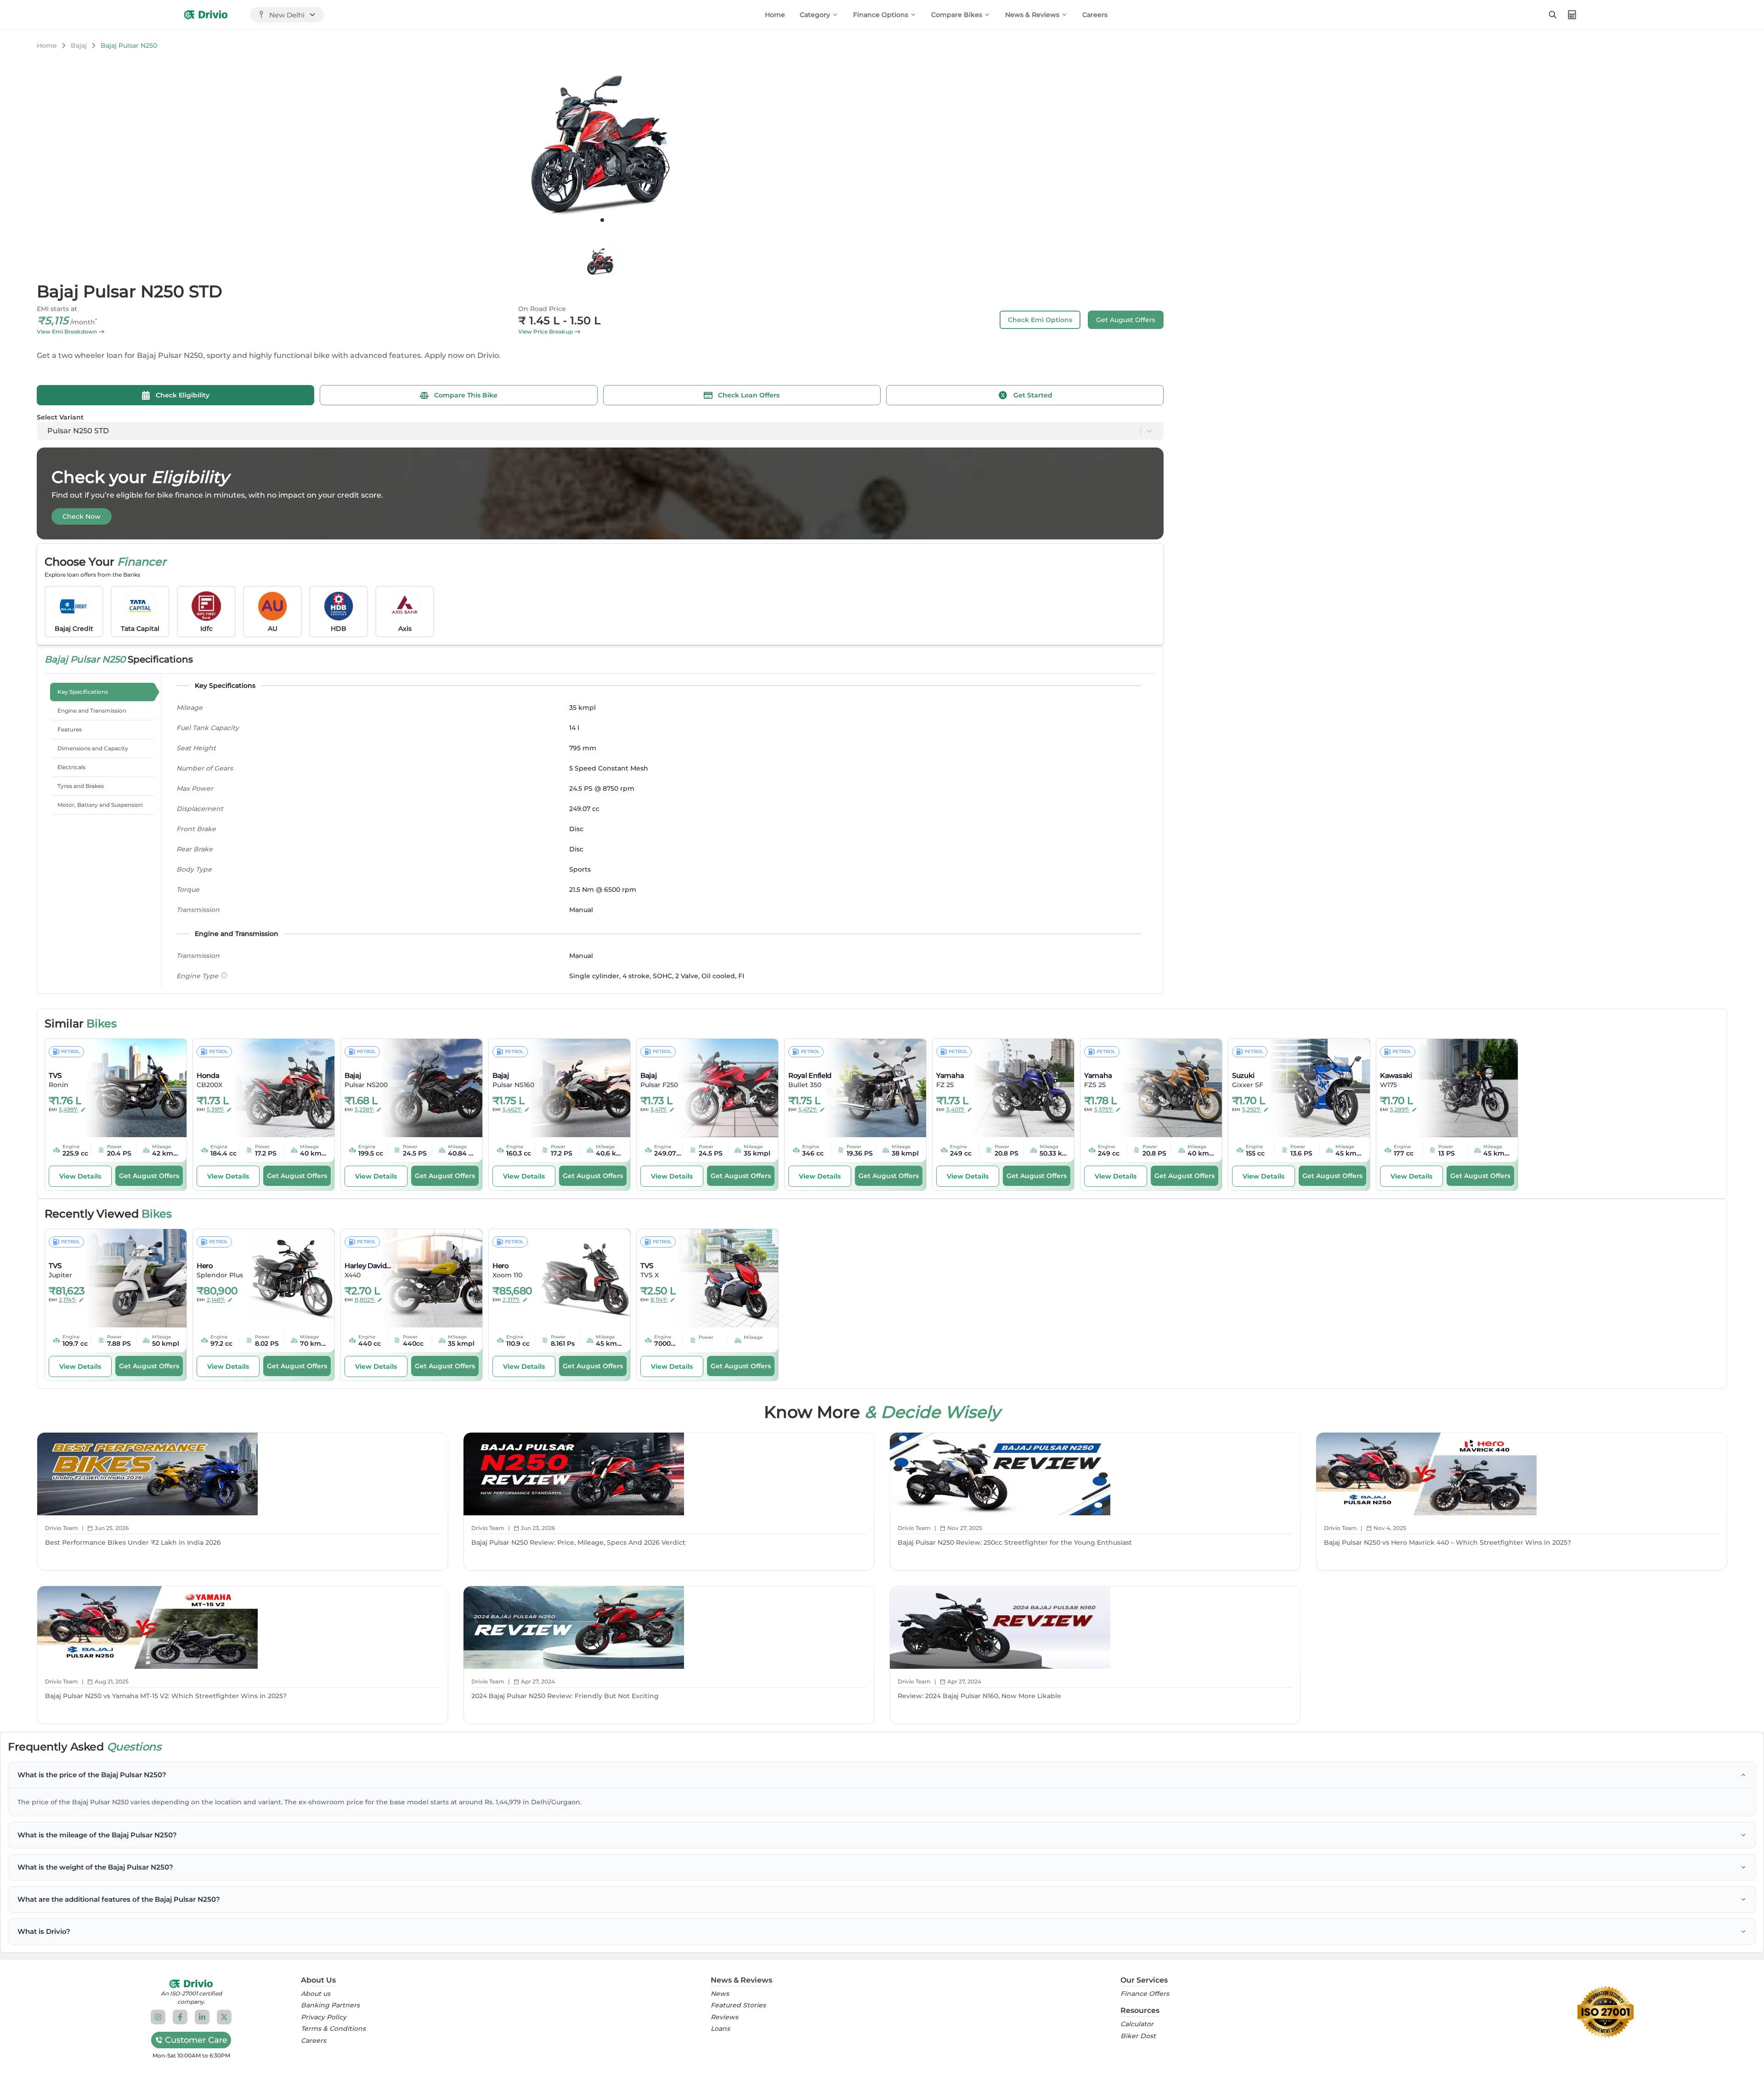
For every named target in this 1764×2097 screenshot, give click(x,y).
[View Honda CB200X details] (278, 1088)
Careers (1095, 15)
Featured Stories (738, 2005)
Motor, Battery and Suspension (100, 805)
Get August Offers (1126, 320)
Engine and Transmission (92, 711)
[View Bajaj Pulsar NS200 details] (426, 1088)
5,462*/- (512, 1109)
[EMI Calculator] (1572, 15)
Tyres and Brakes (81, 786)
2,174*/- (68, 1300)
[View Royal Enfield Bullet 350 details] (870, 1088)
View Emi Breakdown (67, 332)
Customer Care (196, 2040)
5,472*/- (808, 1109)
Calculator (1137, 2024)
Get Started (1033, 395)
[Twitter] (224, 2017)
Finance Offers (1145, 1994)
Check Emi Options (1040, 320)
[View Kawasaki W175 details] (1461, 1088)
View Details (80, 1176)
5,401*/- (956, 1109)
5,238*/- (365, 1109)
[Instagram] (158, 2017)
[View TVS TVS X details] (722, 1278)
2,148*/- (216, 1300)
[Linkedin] (202, 2017)
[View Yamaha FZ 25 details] (1018, 1088)
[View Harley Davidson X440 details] (426, 1278)
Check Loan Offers (749, 395)
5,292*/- (1252, 1109)
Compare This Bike (466, 395)
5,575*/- (1104, 1109)
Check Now (82, 516)
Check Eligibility (183, 395)
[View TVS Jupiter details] (130, 1278)
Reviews (724, 2017)
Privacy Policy (324, 2017)
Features (70, 729)
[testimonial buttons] (602, 220)
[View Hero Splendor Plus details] (278, 1278)
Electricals (71, 767)
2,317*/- (512, 1300)
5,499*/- (69, 1109)
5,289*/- (1400, 1109)
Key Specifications (83, 692)
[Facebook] (180, 2017)
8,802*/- (365, 1300)
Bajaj (79, 45)
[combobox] (48, 431)
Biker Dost (1138, 2036)
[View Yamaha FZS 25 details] (1165, 1088)
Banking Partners (330, 2005)
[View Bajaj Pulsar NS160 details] (574, 1088)
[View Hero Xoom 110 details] (574, 1278)
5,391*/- (216, 1109)
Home (775, 15)
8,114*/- (659, 1300)
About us (316, 1994)
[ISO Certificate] (1606, 2012)
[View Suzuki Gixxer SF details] (1313, 1088)
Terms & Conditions (333, 2029)
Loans (720, 2029)
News (720, 1994)
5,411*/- (659, 1109)
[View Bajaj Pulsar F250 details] (722, 1088)
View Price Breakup (546, 332)
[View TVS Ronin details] (130, 1088)
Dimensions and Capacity (93, 748)
